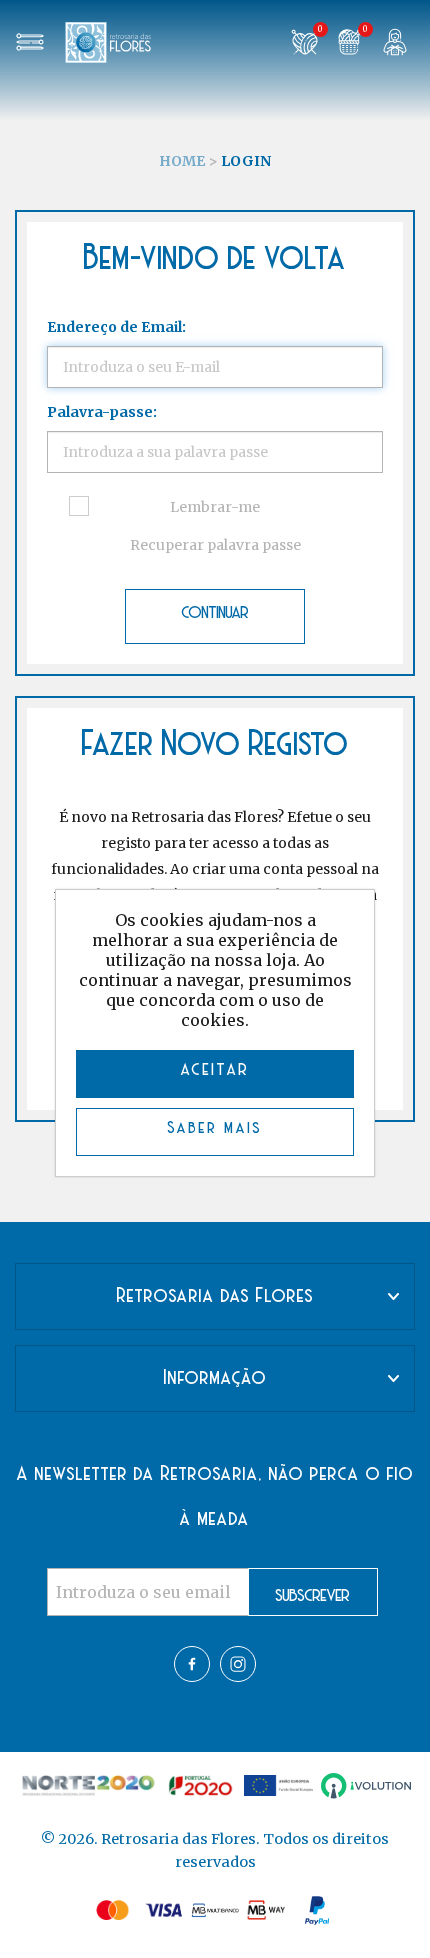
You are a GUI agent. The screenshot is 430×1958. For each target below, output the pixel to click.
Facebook (192, 1664)
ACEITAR (215, 1071)
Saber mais (215, 1129)
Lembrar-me (215, 507)
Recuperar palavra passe (215, 545)
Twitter (238, 1664)
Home (182, 161)
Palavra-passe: (102, 412)
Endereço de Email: (116, 327)
